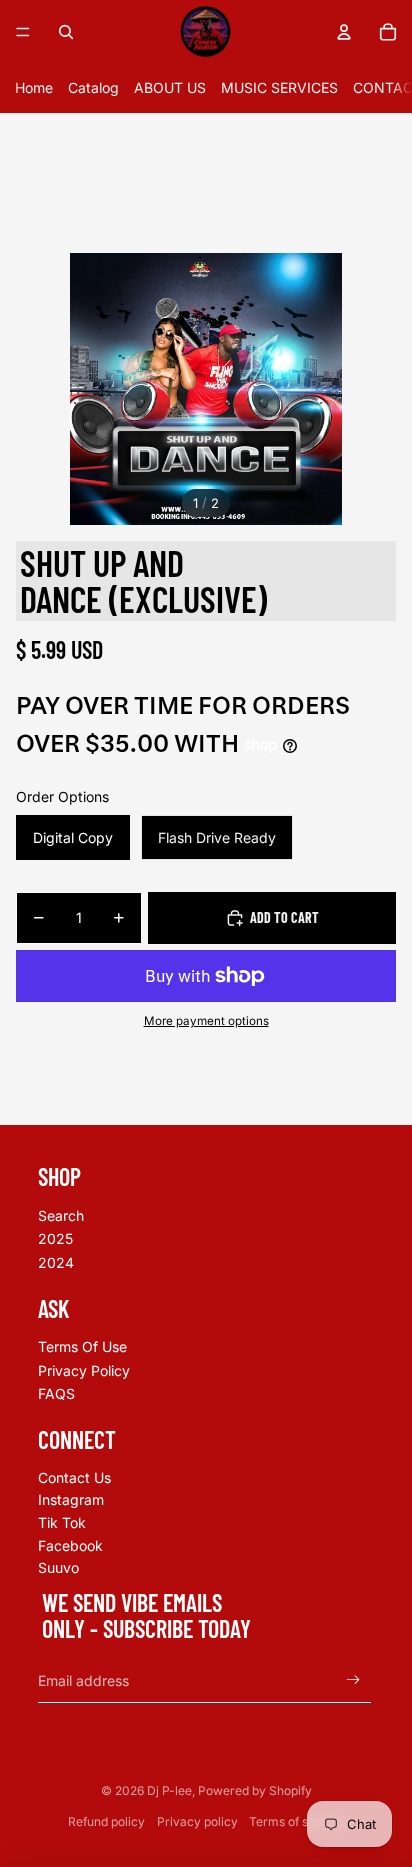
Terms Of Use (82, 1346)
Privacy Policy (84, 1370)
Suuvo (58, 1567)
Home (34, 87)
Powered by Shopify (255, 1790)
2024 (56, 1262)
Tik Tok (62, 1522)
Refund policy (106, 1821)
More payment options (206, 1021)
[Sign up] (353, 1680)
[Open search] (66, 32)
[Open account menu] (344, 32)
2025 (55, 1238)
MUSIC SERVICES (279, 87)
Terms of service (296, 1821)
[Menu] (23, 32)
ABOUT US (170, 87)
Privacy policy (197, 1821)
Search (61, 1215)
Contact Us (74, 1477)
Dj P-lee (169, 1790)
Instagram (71, 1499)
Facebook (70, 1545)
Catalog (93, 87)
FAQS (56, 1393)
